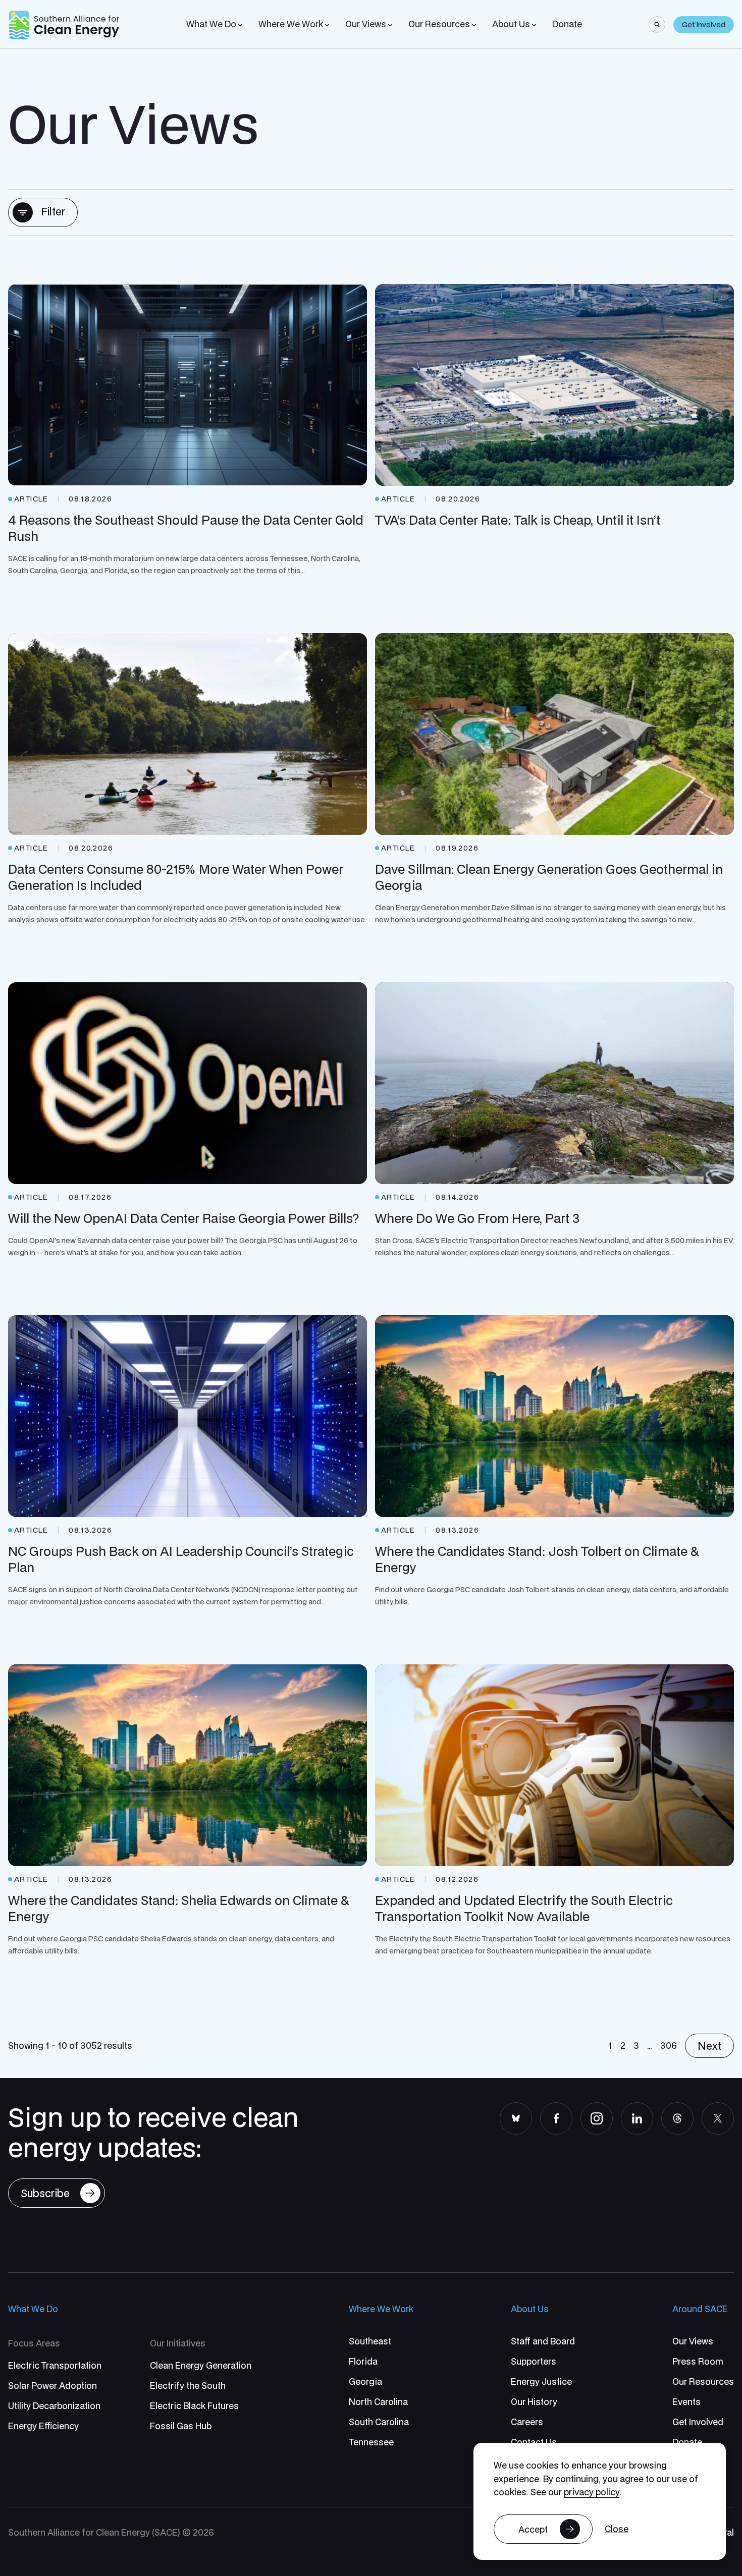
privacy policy (592, 2492)
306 (669, 2046)
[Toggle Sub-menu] (240, 25)
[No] (617, 2529)
